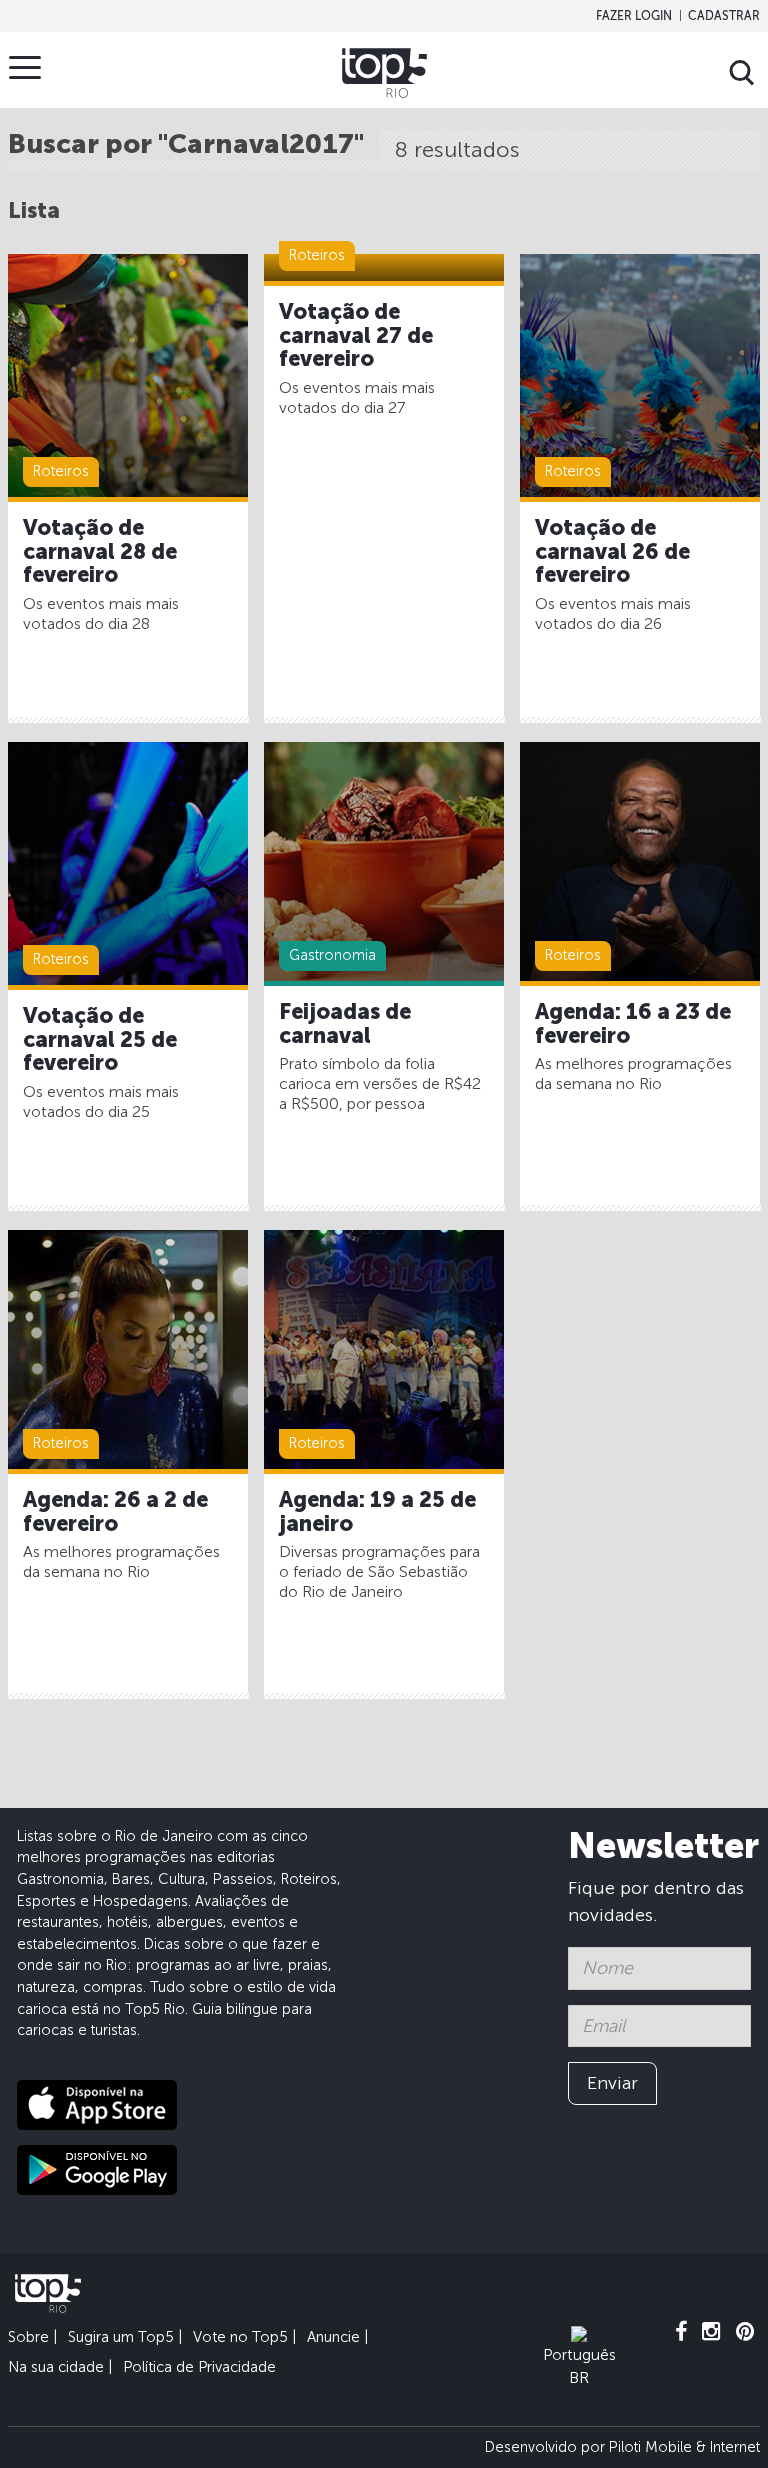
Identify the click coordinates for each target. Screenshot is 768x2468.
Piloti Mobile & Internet (684, 2447)
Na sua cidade (56, 2367)
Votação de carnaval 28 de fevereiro (100, 552)
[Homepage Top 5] (384, 73)
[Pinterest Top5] (745, 2332)
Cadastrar (724, 16)
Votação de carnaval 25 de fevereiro (100, 1040)
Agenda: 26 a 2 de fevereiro (115, 1512)
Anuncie (333, 2337)
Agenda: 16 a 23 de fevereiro (633, 1024)
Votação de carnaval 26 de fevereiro (612, 552)
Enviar (612, 2083)
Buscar (742, 73)
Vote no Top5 (240, 2337)
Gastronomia (332, 955)
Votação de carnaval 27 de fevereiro (356, 336)
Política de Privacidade (199, 2367)
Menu (25, 67)
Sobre (28, 2337)
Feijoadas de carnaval (345, 1024)
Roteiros (61, 471)
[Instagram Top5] (711, 2332)
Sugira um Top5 (121, 2337)
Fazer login (634, 16)
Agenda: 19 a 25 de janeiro (377, 1512)
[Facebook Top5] (681, 2332)
